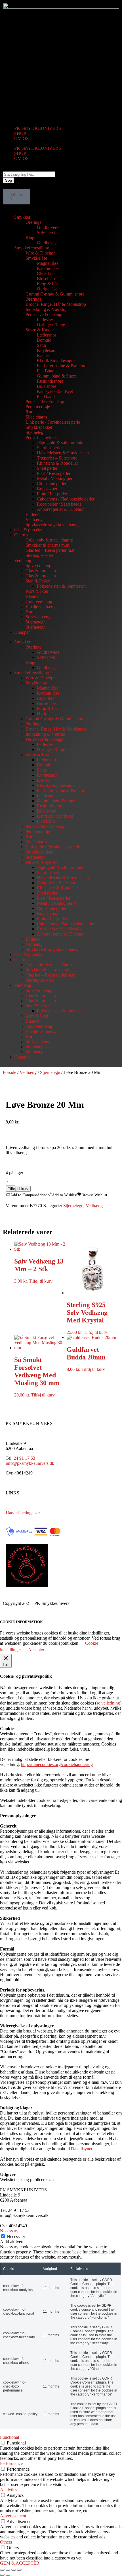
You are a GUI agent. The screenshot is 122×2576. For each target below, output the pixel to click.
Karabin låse (48, 268)
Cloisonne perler (52, 484)
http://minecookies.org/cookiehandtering (57, 1764)
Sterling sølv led (40, 555)
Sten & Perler (38, 581)
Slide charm (36, 417)
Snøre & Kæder (40, 330)
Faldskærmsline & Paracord (62, 366)
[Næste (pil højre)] (8, 2575)
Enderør (33, 514)
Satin (41, 345)
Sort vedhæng (38, 617)
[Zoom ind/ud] (2, 2570)
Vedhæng (34, 519)
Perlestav (45, 320)
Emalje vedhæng (41, 607)
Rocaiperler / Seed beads (59, 504)
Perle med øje (38, 407)
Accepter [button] (36, 1650)
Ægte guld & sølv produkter (62, 443)
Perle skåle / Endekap (45, 402)
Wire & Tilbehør (40, 253)
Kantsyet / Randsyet (55, 391)
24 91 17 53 (24, 1458)
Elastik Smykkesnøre (56, 361)
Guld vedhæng (39, 601)
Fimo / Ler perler (52, 494)
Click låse (46, 273)
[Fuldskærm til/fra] (8, 2570)
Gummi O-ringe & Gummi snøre (55, 294)
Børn (30, 612)
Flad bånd (46, 396)
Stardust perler (50, 448)
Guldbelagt (47, 243)
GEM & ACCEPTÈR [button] (20, 2563)
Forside (10, 1072)
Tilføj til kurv (18, 1189)
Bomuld (44, 340)
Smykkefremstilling (32, 248)
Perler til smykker (41, 437)
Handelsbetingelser (23, 1513)
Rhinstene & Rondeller (57, 463)
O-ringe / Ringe (51, 325)
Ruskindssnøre (50, 381)
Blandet (32, 596)
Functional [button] (10, 2437)
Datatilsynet (82, 2149)
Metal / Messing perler (57, 478)
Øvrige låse (47, 289)
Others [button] (6, 2542)
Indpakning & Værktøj (46, 309)
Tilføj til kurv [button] (41, 1281)
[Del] (14, 2570)
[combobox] (29, 174)
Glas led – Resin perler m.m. (51, 550)
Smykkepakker (39, 427)
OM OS (21, 139)
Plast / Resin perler (54, 473)
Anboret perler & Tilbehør (60, 509)
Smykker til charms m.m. (48, 545)
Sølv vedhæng (38, 566)
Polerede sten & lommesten (61, 586)
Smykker (22, 217)
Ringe (31, 238)
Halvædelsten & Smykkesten (63, 453)
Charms (21, 535)
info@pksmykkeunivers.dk (30, 1463)
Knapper (22, 632)
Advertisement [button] (13, 2516)
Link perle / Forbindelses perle (53, 422)
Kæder (43, 355)
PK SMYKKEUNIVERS (38, 128)
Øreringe (33, 222)
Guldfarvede (48, 227)
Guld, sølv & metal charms (50, 540)
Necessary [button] (9, 2231)
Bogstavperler (49, 489)
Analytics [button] (9, 2490)
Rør (29, 412)
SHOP (20, 133)
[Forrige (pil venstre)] (2, 2575)
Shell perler (47, 468)
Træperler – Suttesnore (57, 458)
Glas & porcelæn (29, 530)
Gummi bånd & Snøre (57, 376)
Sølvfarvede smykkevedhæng (52, 525)
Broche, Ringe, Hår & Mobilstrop (56, 304)
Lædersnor (47, 335)
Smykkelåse (36, 258)
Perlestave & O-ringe (44, 314)
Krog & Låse (49, 284)
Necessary (16, 2236)
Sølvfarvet (46, 232)
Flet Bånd (46, 371)
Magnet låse (48, 263)
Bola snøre (47, 386)
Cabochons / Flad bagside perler (66, 499)
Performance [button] (11, 2463)
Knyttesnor (47, 350)
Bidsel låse (47, 279)
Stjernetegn (36, 432)
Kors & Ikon (37, 591)
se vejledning (108, 1703)
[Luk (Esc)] (19, 2570)
